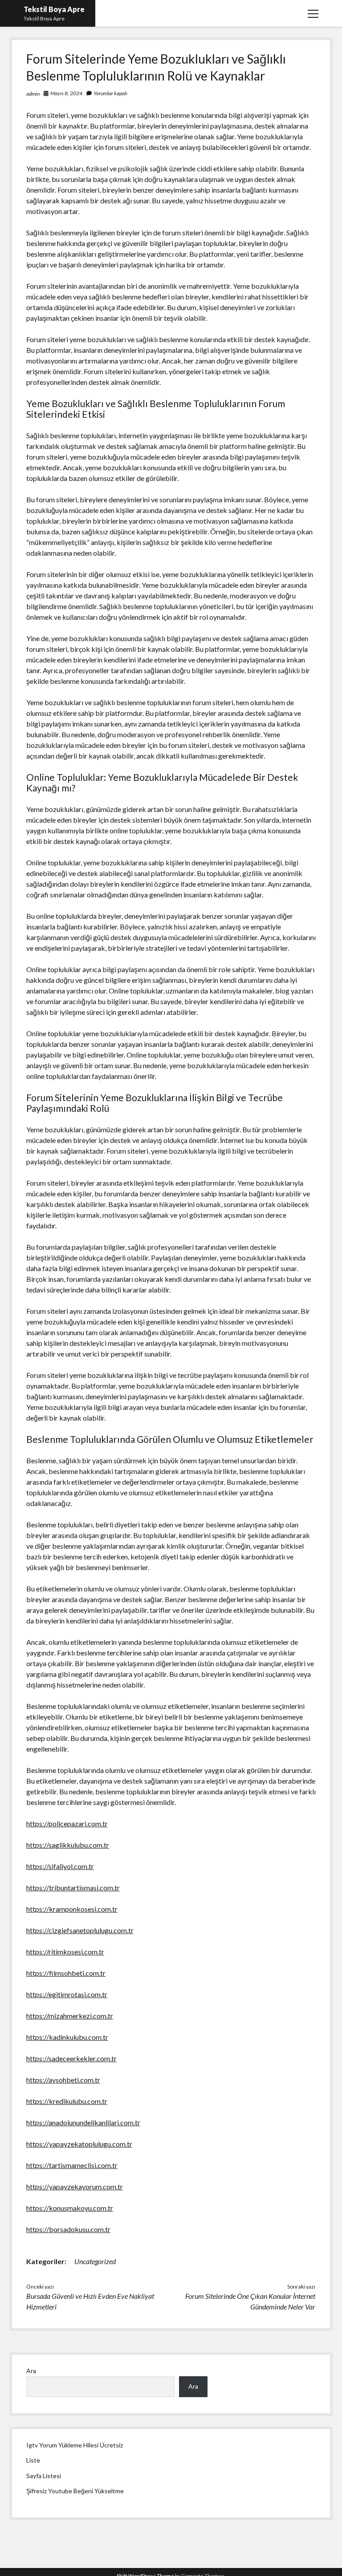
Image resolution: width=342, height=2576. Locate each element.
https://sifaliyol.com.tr (60, 1866)
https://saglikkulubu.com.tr (68, 1845)
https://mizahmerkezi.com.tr (70, 2016)
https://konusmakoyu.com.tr (70, 2208)
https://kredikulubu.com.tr (67, 2101)
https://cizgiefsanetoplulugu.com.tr (80, 1930)
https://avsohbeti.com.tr (63, 2080)
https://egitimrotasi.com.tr (67, 1994)
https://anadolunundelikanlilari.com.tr (83, 2122)
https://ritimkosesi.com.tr (65, 1952)
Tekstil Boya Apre (54, 9)
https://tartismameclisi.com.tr (72, 2165)
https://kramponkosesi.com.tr (72, 1909)
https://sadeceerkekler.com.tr (71, 2058)
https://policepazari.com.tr (67, 1823)
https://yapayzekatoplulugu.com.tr (79, 2144)
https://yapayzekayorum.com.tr (75, 2186)
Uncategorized (95, 2261)
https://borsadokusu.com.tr (68, 2229)
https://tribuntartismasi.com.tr (73, 1888)
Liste (33, 2460)
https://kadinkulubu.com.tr (67, 2037)
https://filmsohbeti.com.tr (66, 1973)
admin (33, 94)
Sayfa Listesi (44, 2476)
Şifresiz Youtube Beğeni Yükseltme (75, 2491)
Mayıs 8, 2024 (66, 93)
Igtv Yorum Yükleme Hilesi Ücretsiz (75, 2445)
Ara (31, 2371)
